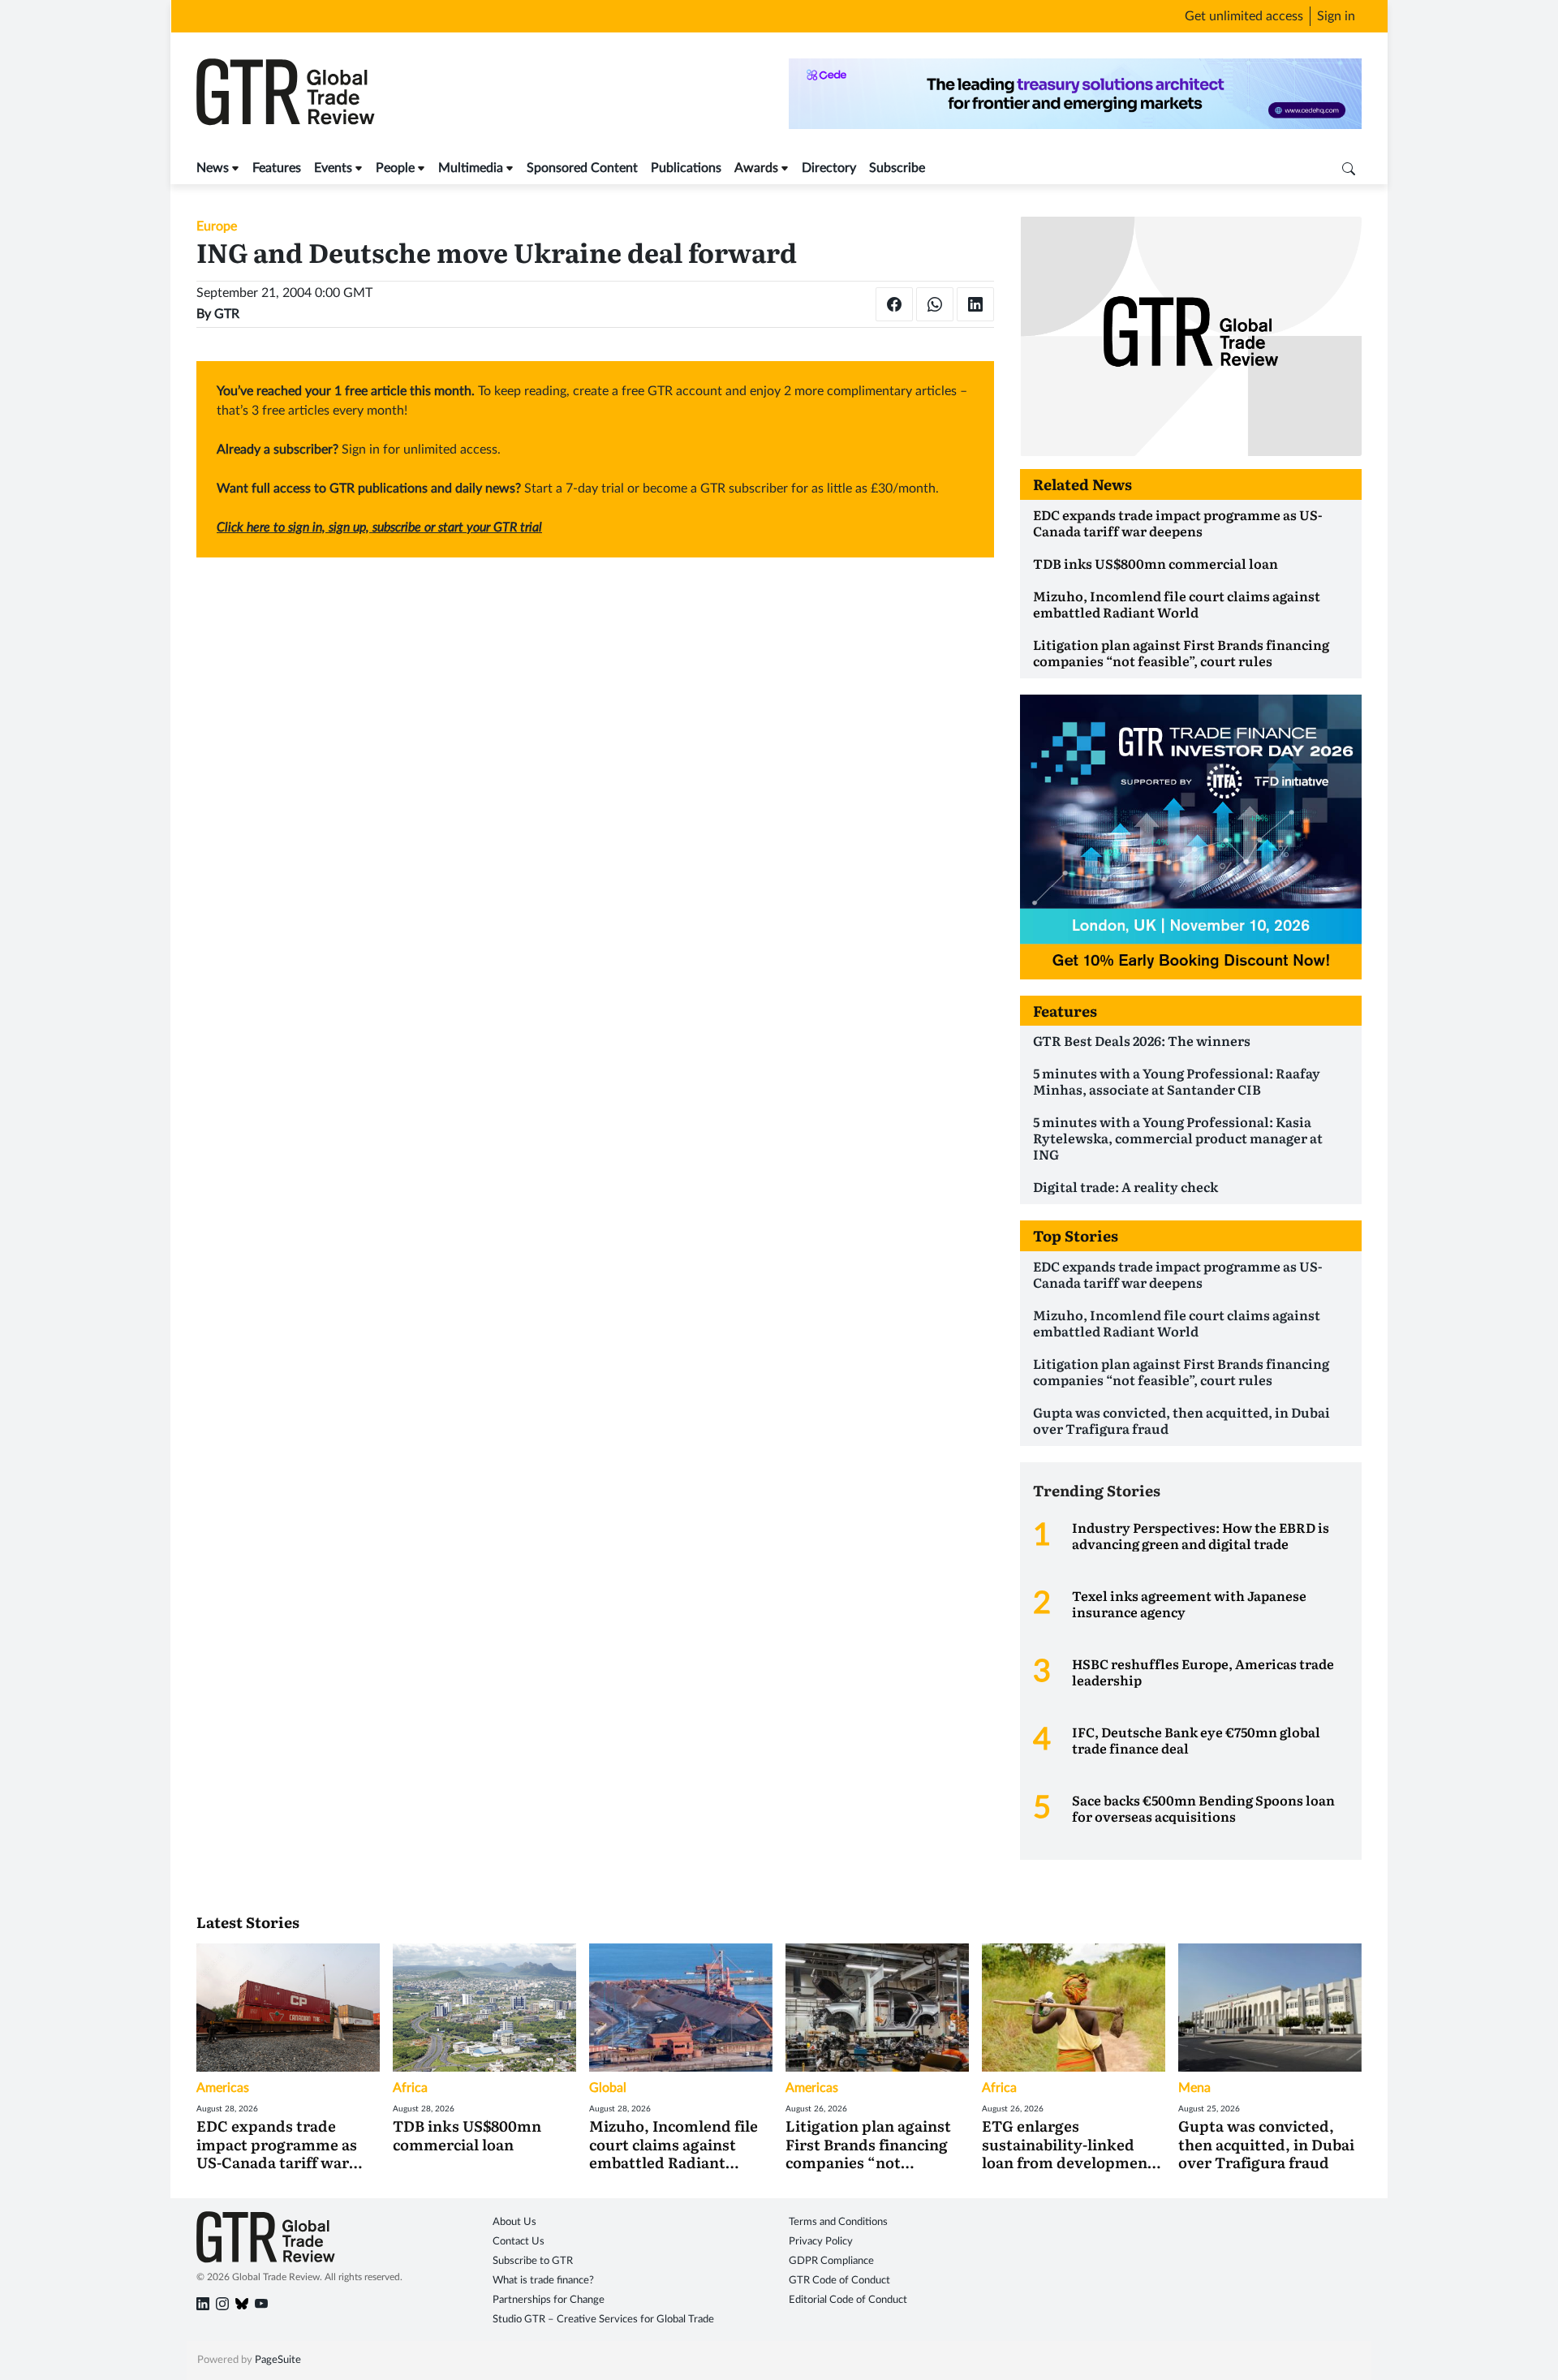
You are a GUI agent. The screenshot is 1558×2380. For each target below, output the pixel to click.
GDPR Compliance (831, 2261)
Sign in (1336, 16)
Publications (686, 168)
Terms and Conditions (838, 2222)
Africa (410, 2088)
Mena (1194, 2088)
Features (277, 168)
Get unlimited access (1244, 16)
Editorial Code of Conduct (848, 2300)
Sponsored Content (582, 168)
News (213, 168)
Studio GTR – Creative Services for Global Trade (603, 2320)
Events (333, 168)
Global (608, 2088)
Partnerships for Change (549, 2300)
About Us (514, 2222)
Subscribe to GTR (533, 2261)
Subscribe (897, 168)
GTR (227, 314)
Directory (829, 168)
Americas (223, 2088)
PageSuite (278, 2360)
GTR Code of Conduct (839, 2281)
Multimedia (471, 168)
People (395, 168)
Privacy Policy (821, 2242)
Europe (217, 226)
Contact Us (519, 2242)
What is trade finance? (543, 2281)
